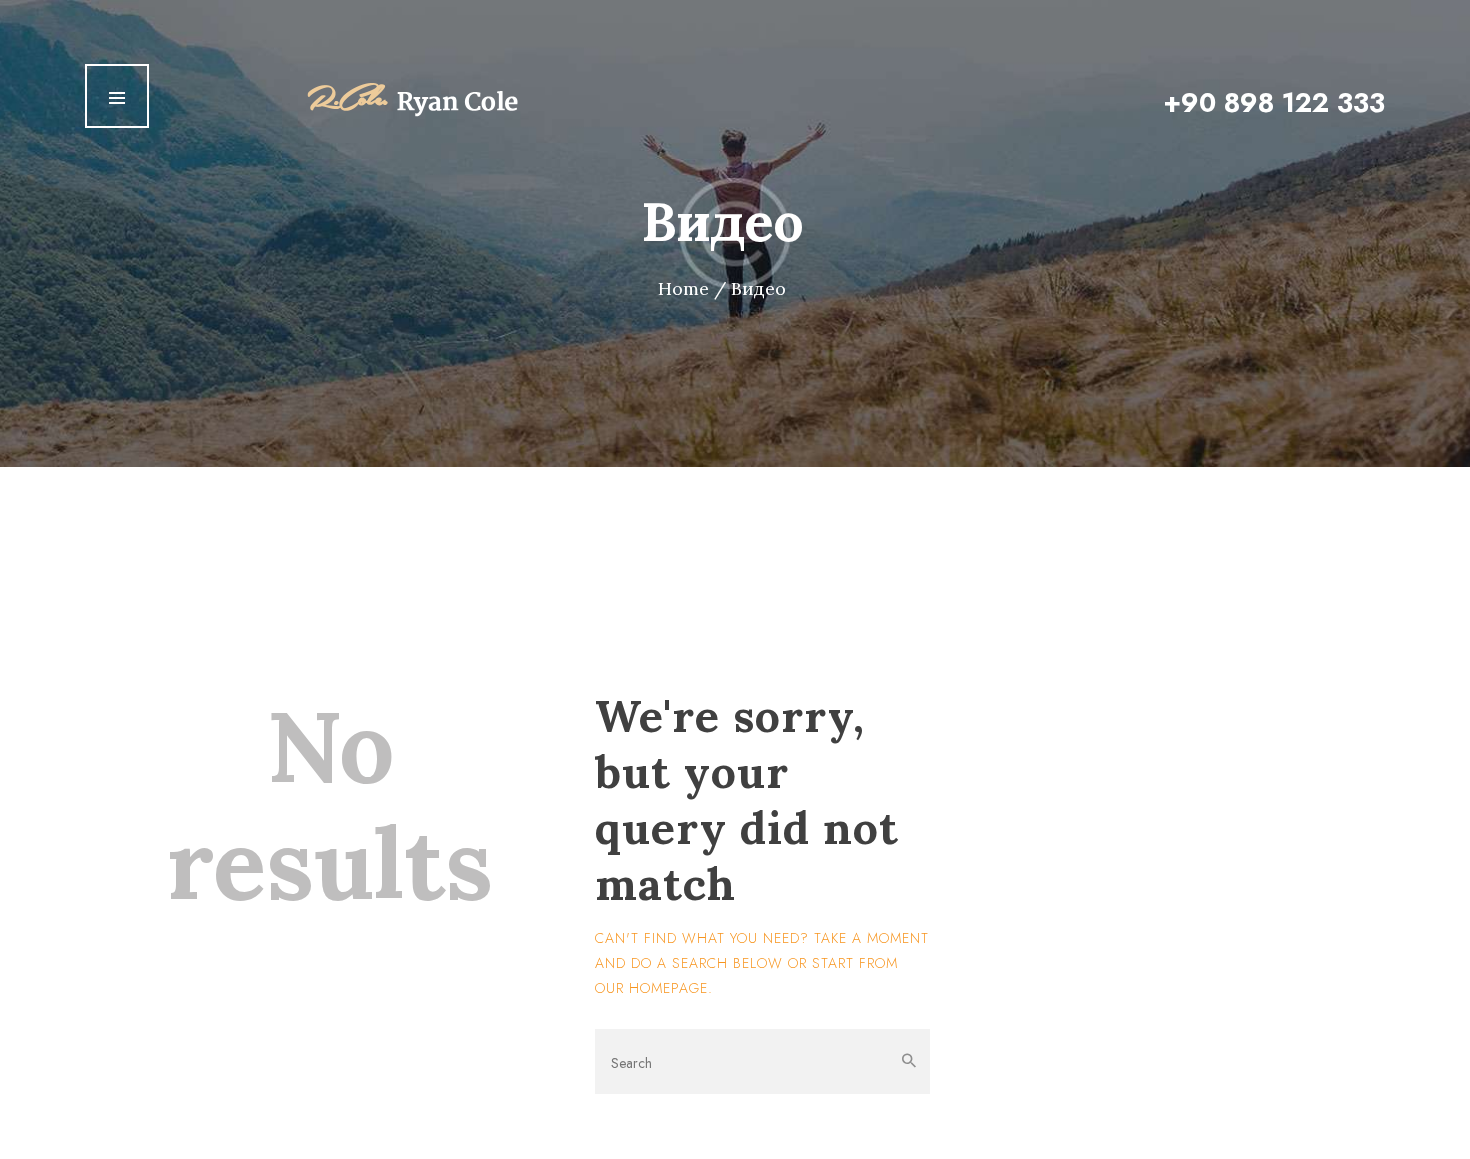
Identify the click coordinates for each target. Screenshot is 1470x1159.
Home (683, 289)
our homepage (651, 988)
